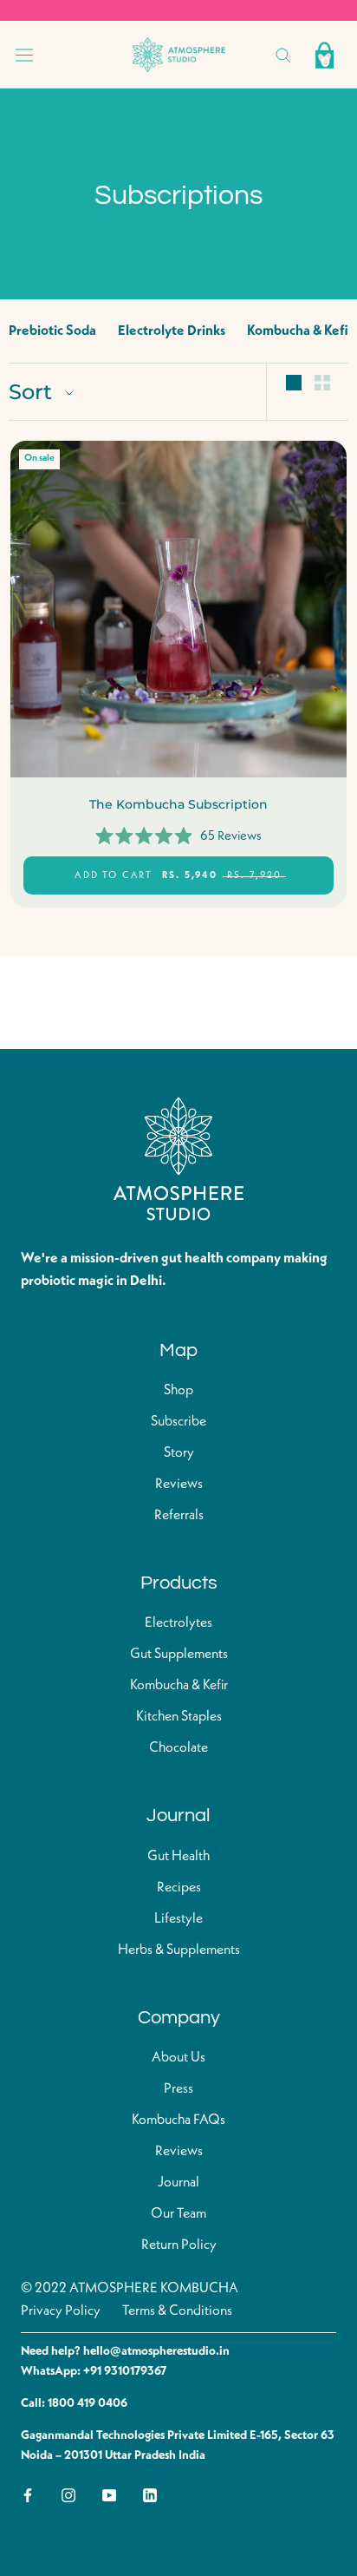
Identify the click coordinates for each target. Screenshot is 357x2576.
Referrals (179, 1516)
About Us (178, 2058)
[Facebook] (28, 2494)
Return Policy (179, 2245)
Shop (178, 1391)
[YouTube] (109, 2494)
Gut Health (178, 1857)
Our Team (178, 2214)
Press (178, 2089)
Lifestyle (178, 1919)
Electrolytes (178, 1623)
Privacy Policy (61, 2311)
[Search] (283, 54)
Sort (33, 392)
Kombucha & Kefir (300, 331)
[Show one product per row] (294, 383)
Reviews (179, 1485)
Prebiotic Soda (52, 331)
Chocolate (178, 1748)
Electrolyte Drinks (172, 331)
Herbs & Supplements (179, 1950)
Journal (178, 2183)
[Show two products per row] (322, 383)
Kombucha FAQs (178, 2120)
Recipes (179, 1888)
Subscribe (178, 1422)
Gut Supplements (179, 1655)
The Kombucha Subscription (178, 804)
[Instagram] (68, 2494)
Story (179, 1453)
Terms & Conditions (177, 2311)
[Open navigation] (24, 55)
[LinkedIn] (150, 2494)
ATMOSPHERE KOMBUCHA (154, 2289)
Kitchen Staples (179, 1717)
